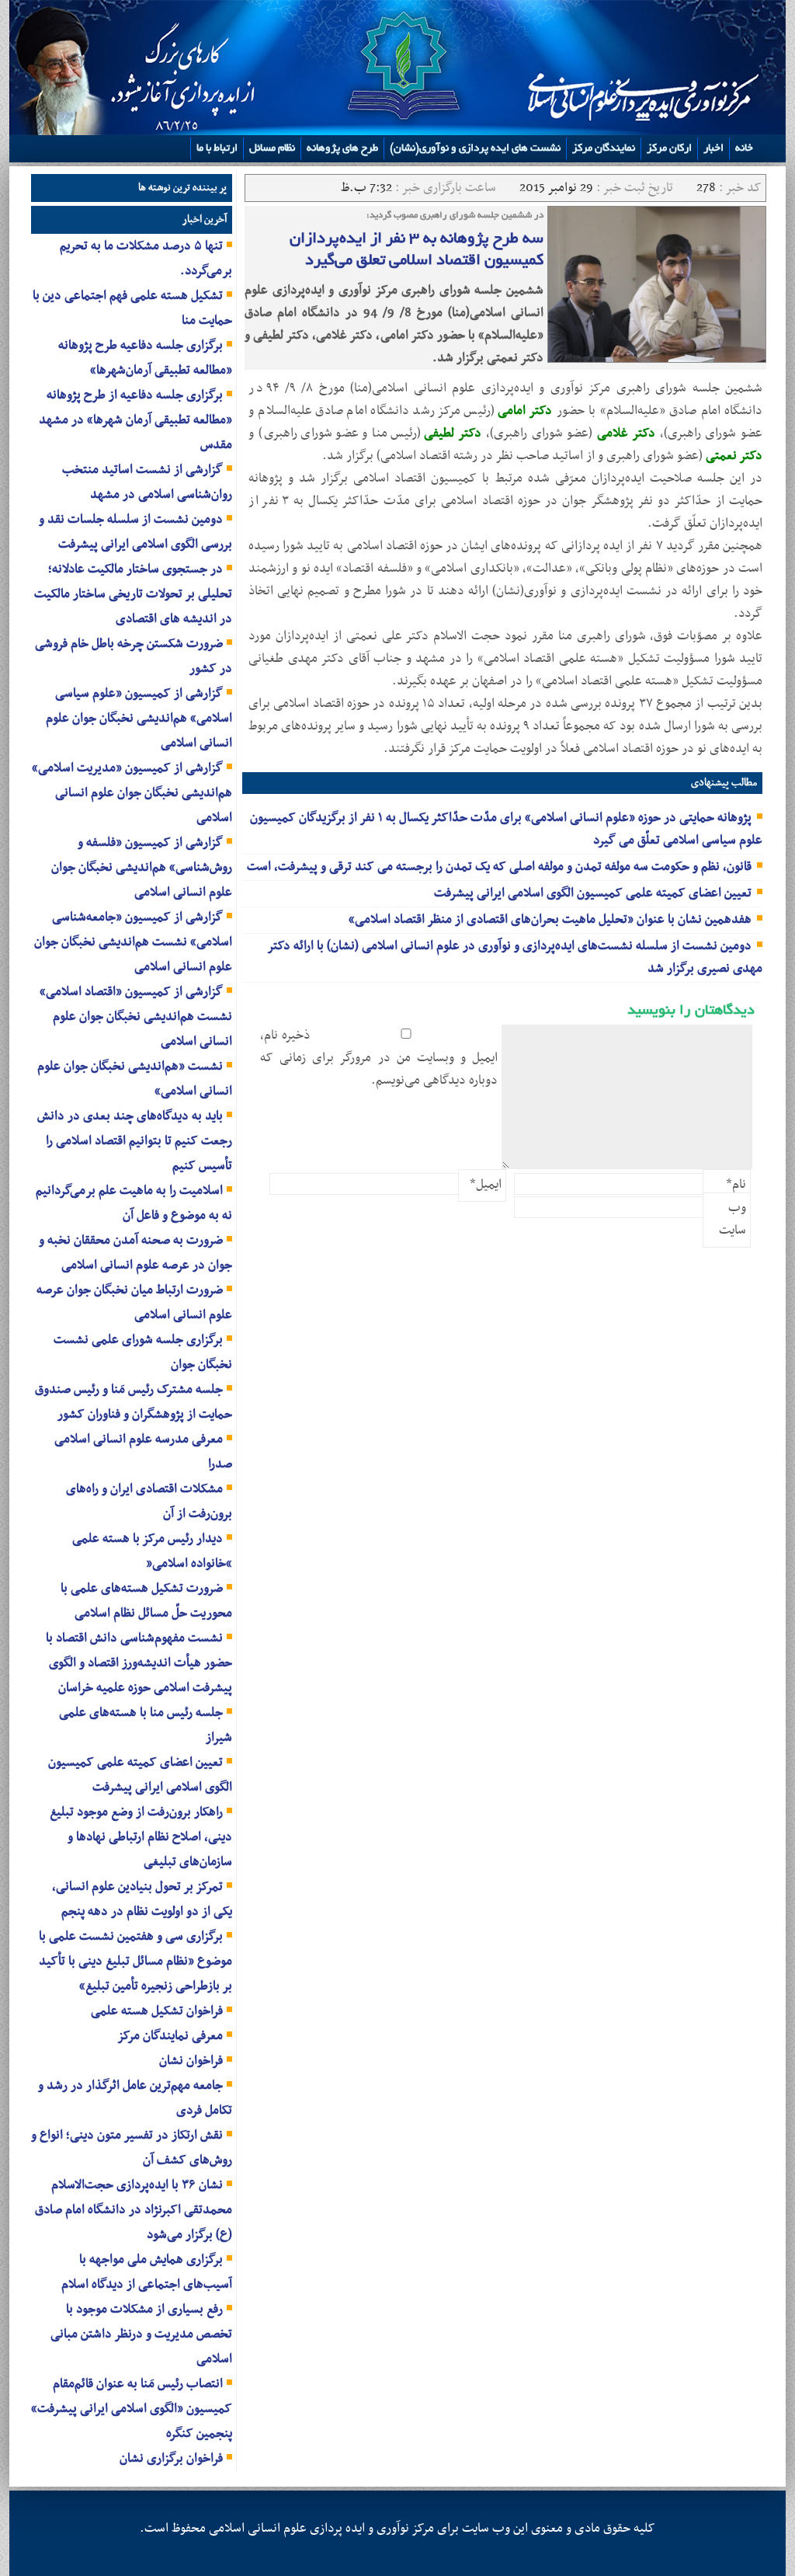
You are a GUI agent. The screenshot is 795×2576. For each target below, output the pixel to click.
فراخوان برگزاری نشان (171, 2459)
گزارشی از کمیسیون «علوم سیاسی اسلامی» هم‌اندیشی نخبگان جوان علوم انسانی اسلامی (139, 719)
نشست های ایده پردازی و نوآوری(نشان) (475, 149)
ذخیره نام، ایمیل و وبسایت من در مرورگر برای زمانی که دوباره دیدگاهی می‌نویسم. (379, 1058)
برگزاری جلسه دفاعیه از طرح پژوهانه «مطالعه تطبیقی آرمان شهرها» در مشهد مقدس (135, 420)
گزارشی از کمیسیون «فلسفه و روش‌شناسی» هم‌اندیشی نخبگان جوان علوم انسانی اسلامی (142, 868)
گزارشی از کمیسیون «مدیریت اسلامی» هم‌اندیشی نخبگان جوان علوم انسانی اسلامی (132, 793)
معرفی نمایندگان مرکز (170, 2036)
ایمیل (486, 1185)
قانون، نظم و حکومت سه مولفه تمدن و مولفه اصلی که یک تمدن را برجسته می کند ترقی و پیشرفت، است (499, 867)
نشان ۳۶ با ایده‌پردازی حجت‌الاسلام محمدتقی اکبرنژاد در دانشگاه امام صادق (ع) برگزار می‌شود (134, 2210)
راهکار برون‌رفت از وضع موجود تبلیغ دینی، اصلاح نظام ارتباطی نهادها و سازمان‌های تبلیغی (141, 1837)
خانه (744, 149)
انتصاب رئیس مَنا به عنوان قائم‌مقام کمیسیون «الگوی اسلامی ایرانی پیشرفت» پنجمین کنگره (132, 2409)
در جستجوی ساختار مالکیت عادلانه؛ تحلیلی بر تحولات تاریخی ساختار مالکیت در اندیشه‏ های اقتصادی (133, 594)
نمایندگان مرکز (604, 149)
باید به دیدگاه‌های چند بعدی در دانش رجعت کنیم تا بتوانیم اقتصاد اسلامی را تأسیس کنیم (135, 1141)
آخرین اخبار (205, 219)
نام (736, 1185)
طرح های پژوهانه (342, 149)
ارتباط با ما (217, 149)
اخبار (713, 149)
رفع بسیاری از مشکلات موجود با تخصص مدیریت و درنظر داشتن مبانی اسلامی (141, 2334)
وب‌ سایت (733, 1219)
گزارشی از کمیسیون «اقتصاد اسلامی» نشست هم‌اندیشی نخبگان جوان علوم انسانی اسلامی (136, 1017)
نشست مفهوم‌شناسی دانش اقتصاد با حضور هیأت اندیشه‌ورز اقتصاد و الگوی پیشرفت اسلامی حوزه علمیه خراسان (139, 1663)
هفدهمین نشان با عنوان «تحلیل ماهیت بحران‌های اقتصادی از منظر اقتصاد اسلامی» (550, 920)
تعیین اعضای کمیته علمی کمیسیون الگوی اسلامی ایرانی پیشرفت (593, 893)
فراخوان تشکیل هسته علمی (157, 2011)
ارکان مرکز (669, 149)
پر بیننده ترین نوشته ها (182, 188)
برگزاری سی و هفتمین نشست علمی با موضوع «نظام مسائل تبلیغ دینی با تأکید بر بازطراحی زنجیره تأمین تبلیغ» (135, 1962)
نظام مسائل (272, 149)
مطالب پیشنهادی (724, 783)
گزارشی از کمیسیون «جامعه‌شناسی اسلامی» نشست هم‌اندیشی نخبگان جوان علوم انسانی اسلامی (133, 942)
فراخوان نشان (191, 2061)
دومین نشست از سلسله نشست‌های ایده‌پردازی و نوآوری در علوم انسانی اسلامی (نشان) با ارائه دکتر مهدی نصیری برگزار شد (515, 957)
